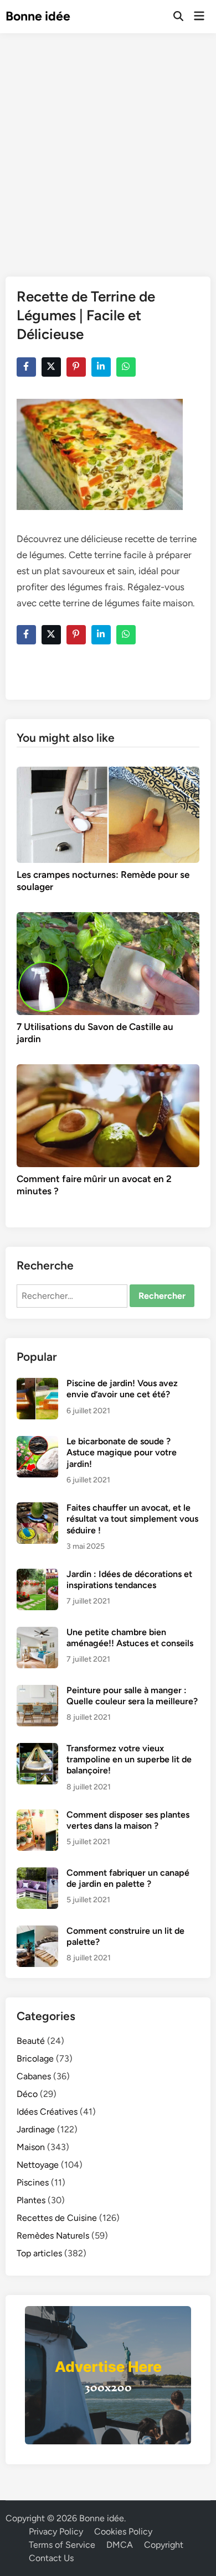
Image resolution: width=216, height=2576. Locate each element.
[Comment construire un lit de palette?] (37, 1932)
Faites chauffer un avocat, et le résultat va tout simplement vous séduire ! (132, 1519)
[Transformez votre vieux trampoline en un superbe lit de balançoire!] (37, 1749)
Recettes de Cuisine (57, 2218)
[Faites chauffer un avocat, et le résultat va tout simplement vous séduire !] (37, 1509)
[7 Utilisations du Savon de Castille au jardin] (108, 963)
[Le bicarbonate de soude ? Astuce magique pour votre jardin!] (37, 1442)
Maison (31, 2147)
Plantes (31, 2200)
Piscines (33, 2182)
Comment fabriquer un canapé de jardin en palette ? (128, 1878)
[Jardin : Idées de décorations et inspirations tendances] (37, 1575)
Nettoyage (38, 2165)
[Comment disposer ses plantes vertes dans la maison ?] (37, 1816)
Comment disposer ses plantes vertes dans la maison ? (128, 1820)
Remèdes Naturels (53, 2236)
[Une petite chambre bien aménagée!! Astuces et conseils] (37, 1633)
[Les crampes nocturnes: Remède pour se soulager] (108, 814)
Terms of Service (62, 2545)
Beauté (31, 2041)
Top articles (39, 2253)
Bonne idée (38, 16)
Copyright (164, 2545)
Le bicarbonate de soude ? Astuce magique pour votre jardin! (122, 1453)
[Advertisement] (108, 147)
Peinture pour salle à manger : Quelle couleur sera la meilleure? (132, 1696)
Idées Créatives (47, 2112)
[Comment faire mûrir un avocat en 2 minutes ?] (108, 1115)
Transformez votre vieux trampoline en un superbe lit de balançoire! (129, 1760)
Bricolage (35, 2059)
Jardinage (36, 2129)
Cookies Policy (123, 2531)
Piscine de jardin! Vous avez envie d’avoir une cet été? (122, 1389)
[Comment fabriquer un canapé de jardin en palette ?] (37, 1874)
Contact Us (51, 2558)
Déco (27, 2094)
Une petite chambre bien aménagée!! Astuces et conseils (130, 1638)
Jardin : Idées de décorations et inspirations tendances (129, 1580)
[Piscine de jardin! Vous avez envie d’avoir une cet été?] (37, 1384)
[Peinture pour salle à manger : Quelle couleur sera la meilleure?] (37, 1691)
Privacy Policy (56, 2531)
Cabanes (34, 2076)
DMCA (120, 2545)
